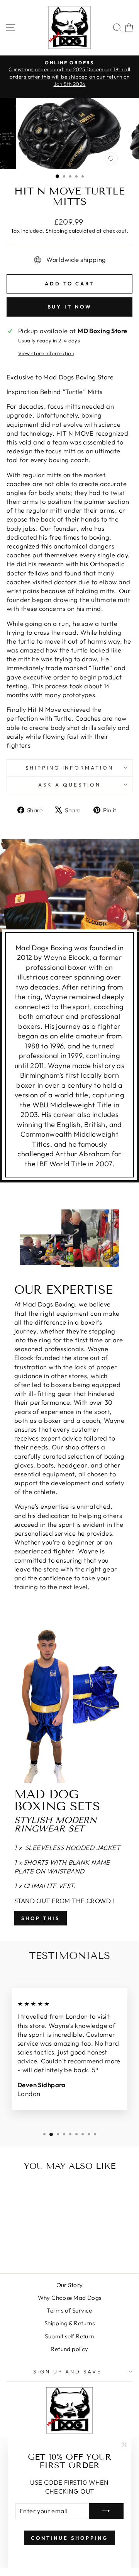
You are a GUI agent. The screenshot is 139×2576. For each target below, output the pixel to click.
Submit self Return (69, 2336)
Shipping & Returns (69, 2323)
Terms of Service (69, 2310)
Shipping (57, 231)
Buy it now (70, 307)
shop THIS (41, 1918)
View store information (46, 353)
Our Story (70, 2285)
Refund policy (69, 2349)
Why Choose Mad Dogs (70, 2298)
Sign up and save (68, 2371)
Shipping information (70, 768)
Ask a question (69, 785)
